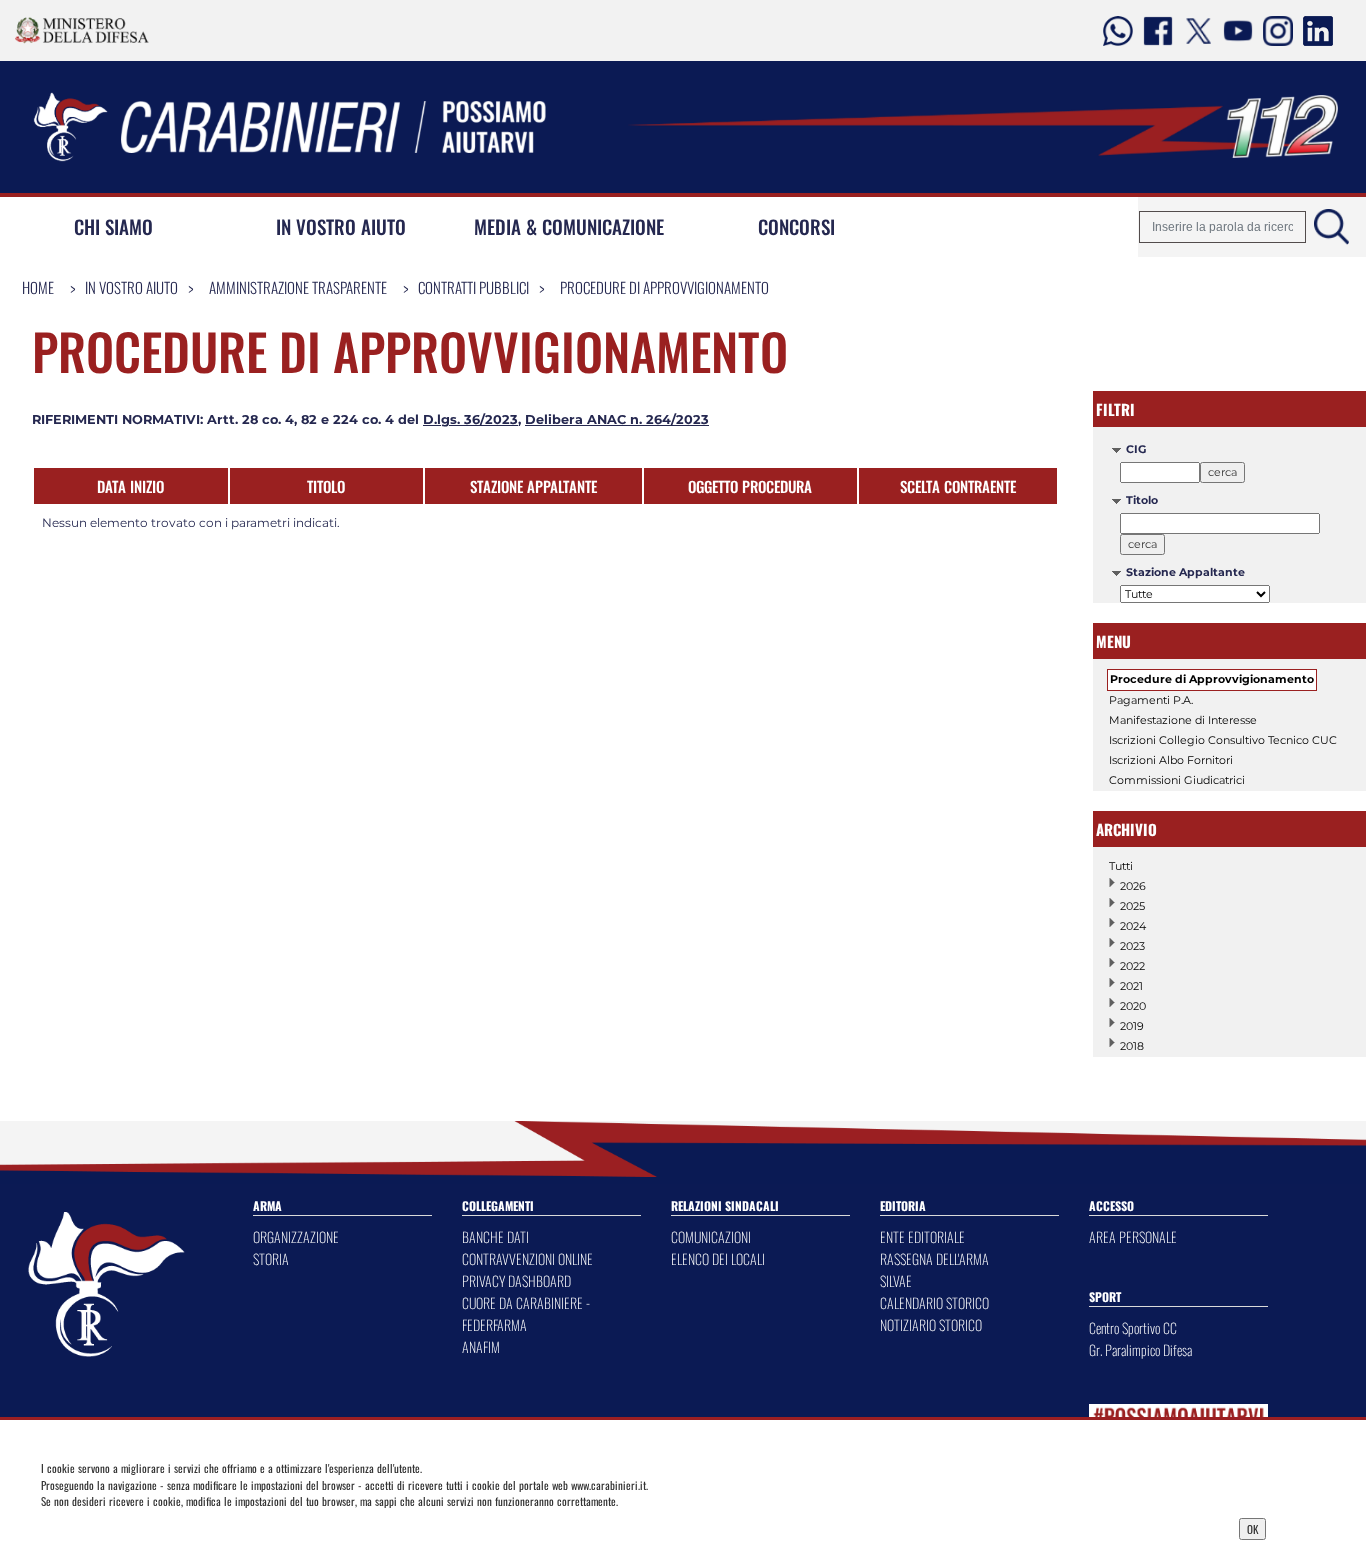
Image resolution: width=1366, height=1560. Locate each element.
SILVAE (896, 1280)
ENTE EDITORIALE (922, 1236)
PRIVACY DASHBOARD (516, 1280)
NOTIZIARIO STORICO (931, 1324)
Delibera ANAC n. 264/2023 (617, 419)
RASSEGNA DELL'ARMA (934, 1258)
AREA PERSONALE (1133, 1236)
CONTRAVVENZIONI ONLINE (527, 1258)
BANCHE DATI (495, 1236)
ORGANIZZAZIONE (296, 1236)
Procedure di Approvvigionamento (664, 287)
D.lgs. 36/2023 (470, 419)
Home (38, 287)
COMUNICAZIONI (711, 1236)
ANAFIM (481, 1346)
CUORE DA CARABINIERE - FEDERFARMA (526, 1313)
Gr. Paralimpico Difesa (1140, 1349)
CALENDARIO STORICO (934, 1302)
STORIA (271, 1258)
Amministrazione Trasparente (298, 287)
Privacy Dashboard (180, 1527)
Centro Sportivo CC (1133, 1327)
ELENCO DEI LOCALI (718, 1258)
